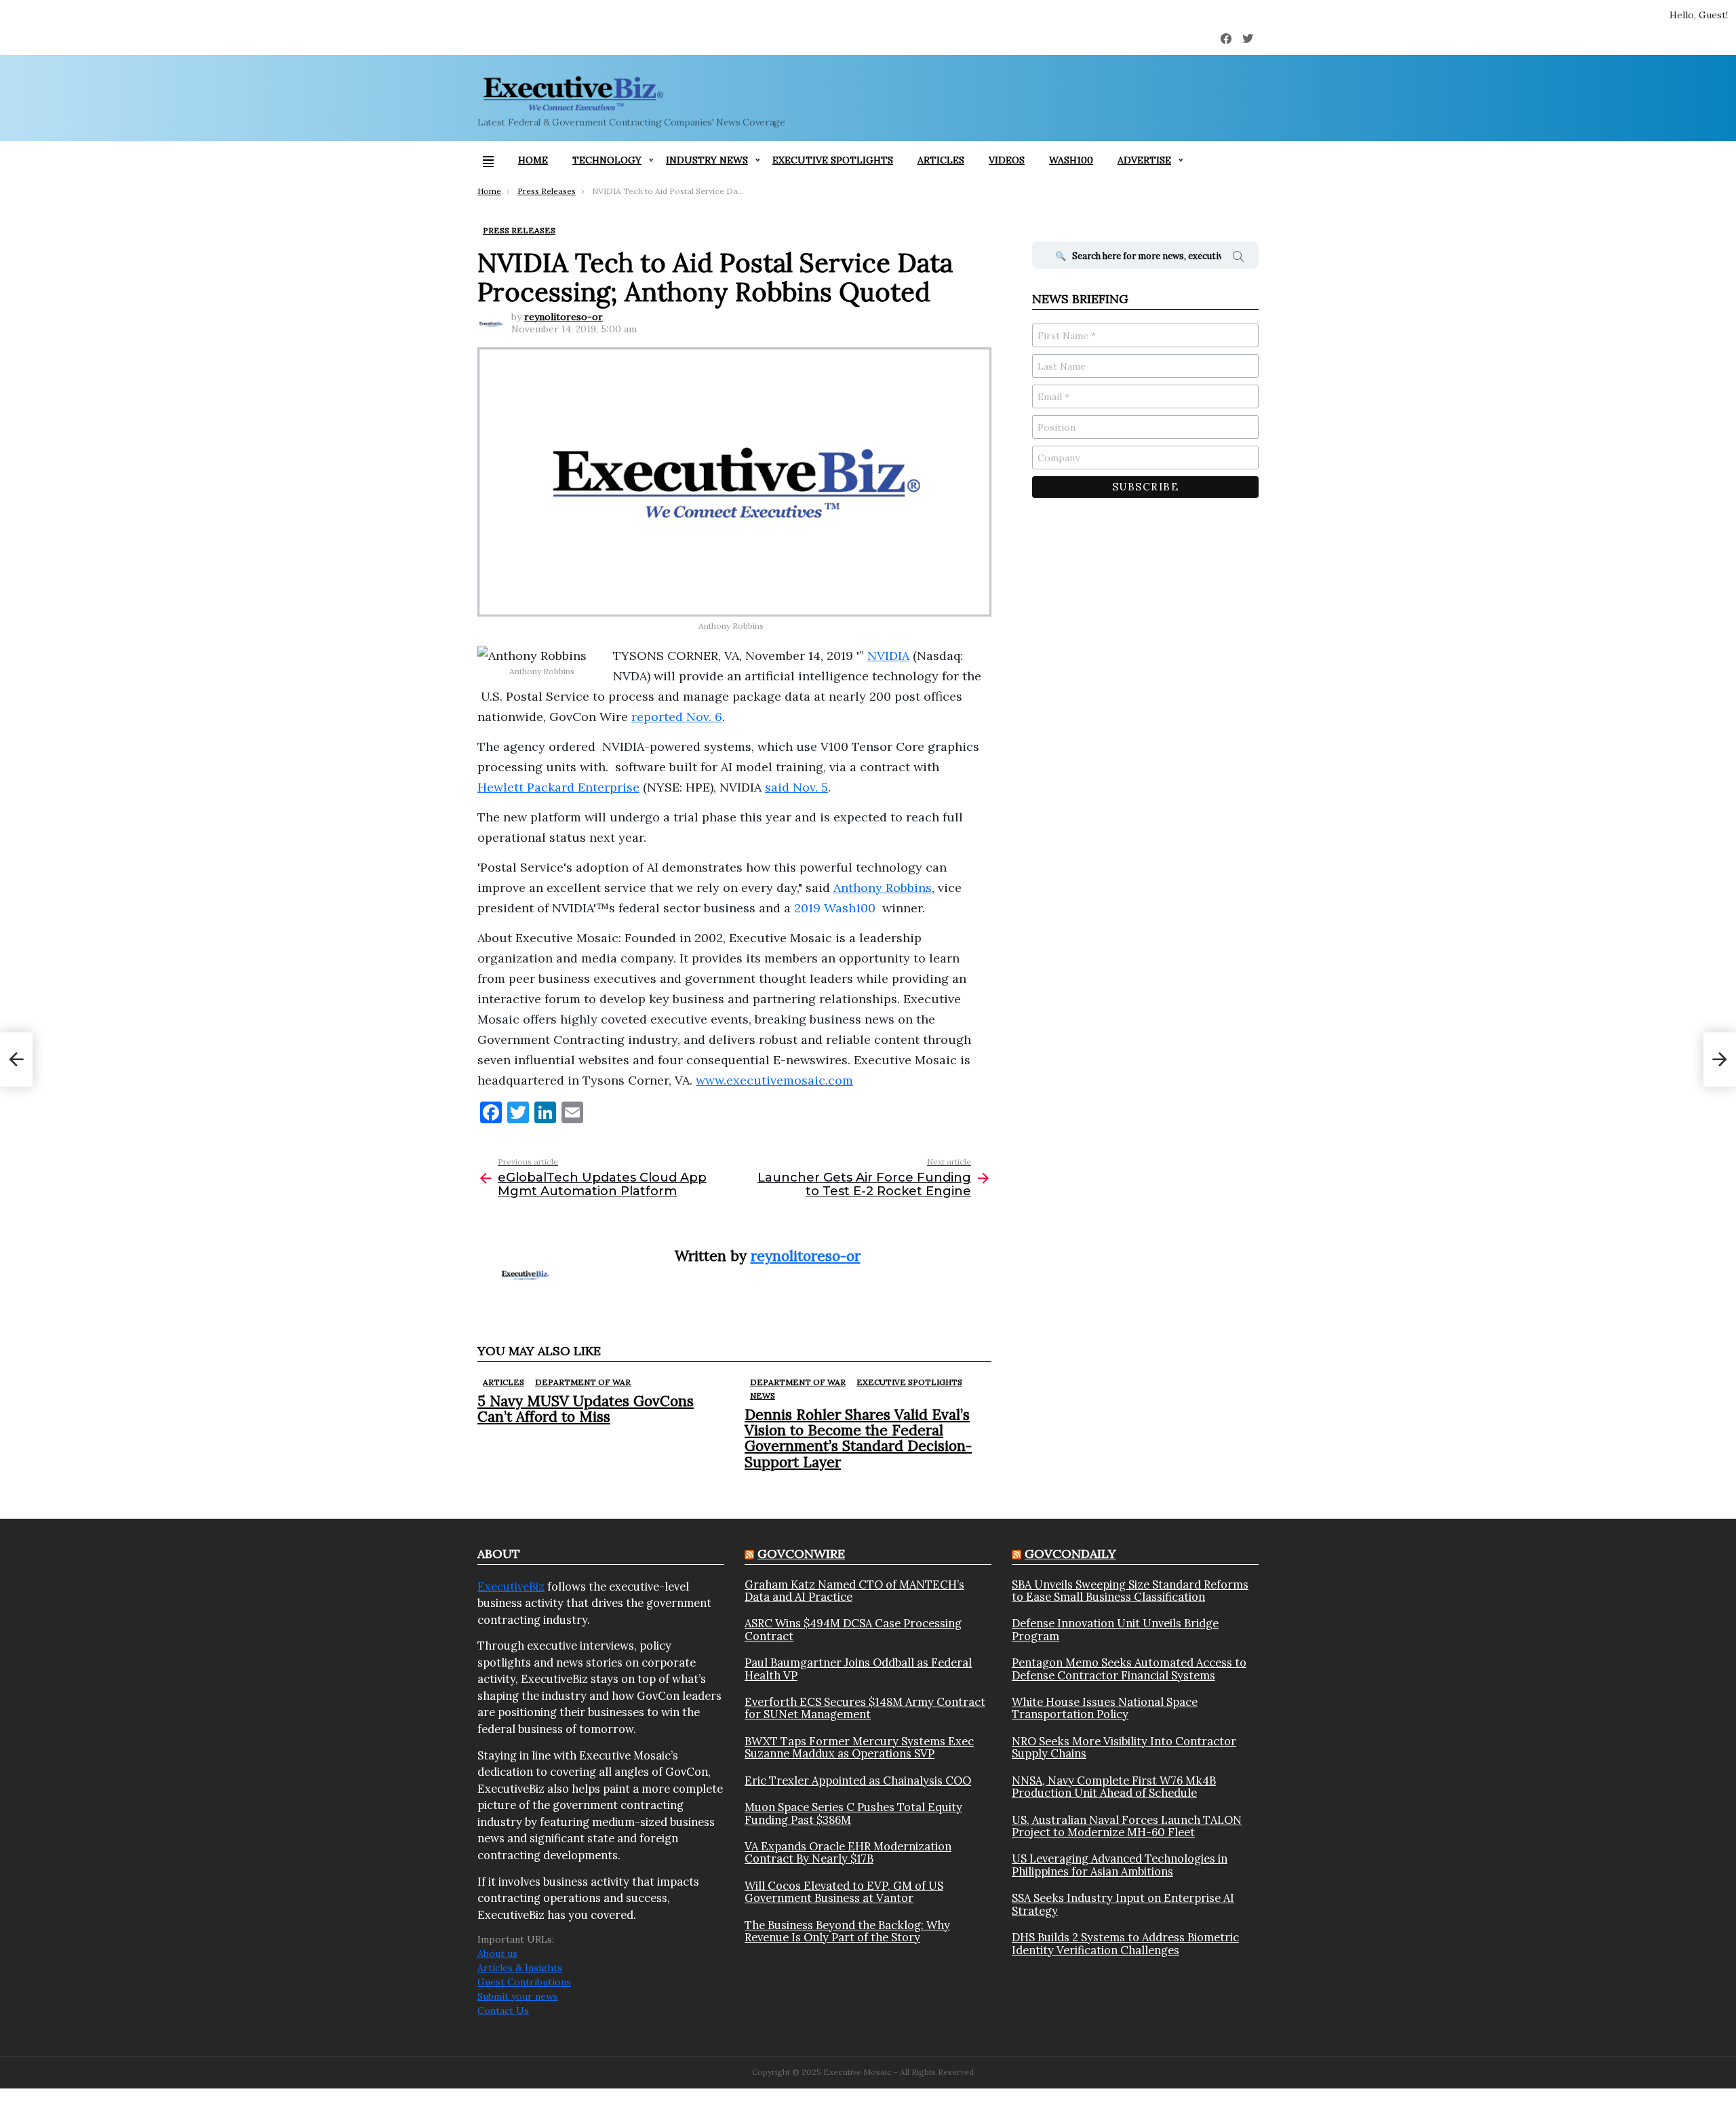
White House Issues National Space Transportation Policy (1105, 1708)
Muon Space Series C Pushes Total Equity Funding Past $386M (853, 1813)
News (763, 1396)
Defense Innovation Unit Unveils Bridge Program (1115, 1630)
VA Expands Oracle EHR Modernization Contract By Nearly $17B (848, 1853)
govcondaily (1070, 1554)
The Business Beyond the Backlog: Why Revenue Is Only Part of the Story (847, 1931)
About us (497, 1953)
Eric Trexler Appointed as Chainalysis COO (858, 1781)
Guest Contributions (524, 1982)
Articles (941, 160)
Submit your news (518, 1996)
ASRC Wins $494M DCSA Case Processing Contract (853, 1630)
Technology (607, 160)
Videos (1007, 160)
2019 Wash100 (835, 908)
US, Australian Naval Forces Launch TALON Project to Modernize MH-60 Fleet (1127, 1826)
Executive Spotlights (833, 160)
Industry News (707, 160)
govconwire (801, 1554)
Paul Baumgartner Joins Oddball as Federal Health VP (858, 1669)
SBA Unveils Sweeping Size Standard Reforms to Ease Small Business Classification (1130, 1591)
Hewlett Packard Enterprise (558, 787)
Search (1238, 258)
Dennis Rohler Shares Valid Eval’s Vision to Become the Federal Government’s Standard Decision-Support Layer (858, 1438)
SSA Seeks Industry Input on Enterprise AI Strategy (1123, 1904)
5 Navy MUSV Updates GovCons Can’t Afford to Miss (586, 1409)
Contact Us (503, 2010)
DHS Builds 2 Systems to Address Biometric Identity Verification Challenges (1125, 1944)
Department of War (583, 1382)
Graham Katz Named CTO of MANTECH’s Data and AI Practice (854, 1591)
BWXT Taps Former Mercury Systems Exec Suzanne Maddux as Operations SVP (859, 1748)
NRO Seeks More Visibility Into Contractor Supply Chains (1124, 1748)
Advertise (1144, 160)
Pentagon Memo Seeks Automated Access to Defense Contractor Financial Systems (1129, 1669)
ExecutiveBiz (511, 1587)
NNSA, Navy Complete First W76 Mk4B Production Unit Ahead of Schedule (1114, 1787)
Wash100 (1071, 160)
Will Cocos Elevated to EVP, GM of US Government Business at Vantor (844, 1892)
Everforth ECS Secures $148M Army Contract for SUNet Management (865, 1708)
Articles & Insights (520, 1968)
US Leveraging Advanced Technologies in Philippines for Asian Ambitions (1120, 1865)
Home (533, 160)
